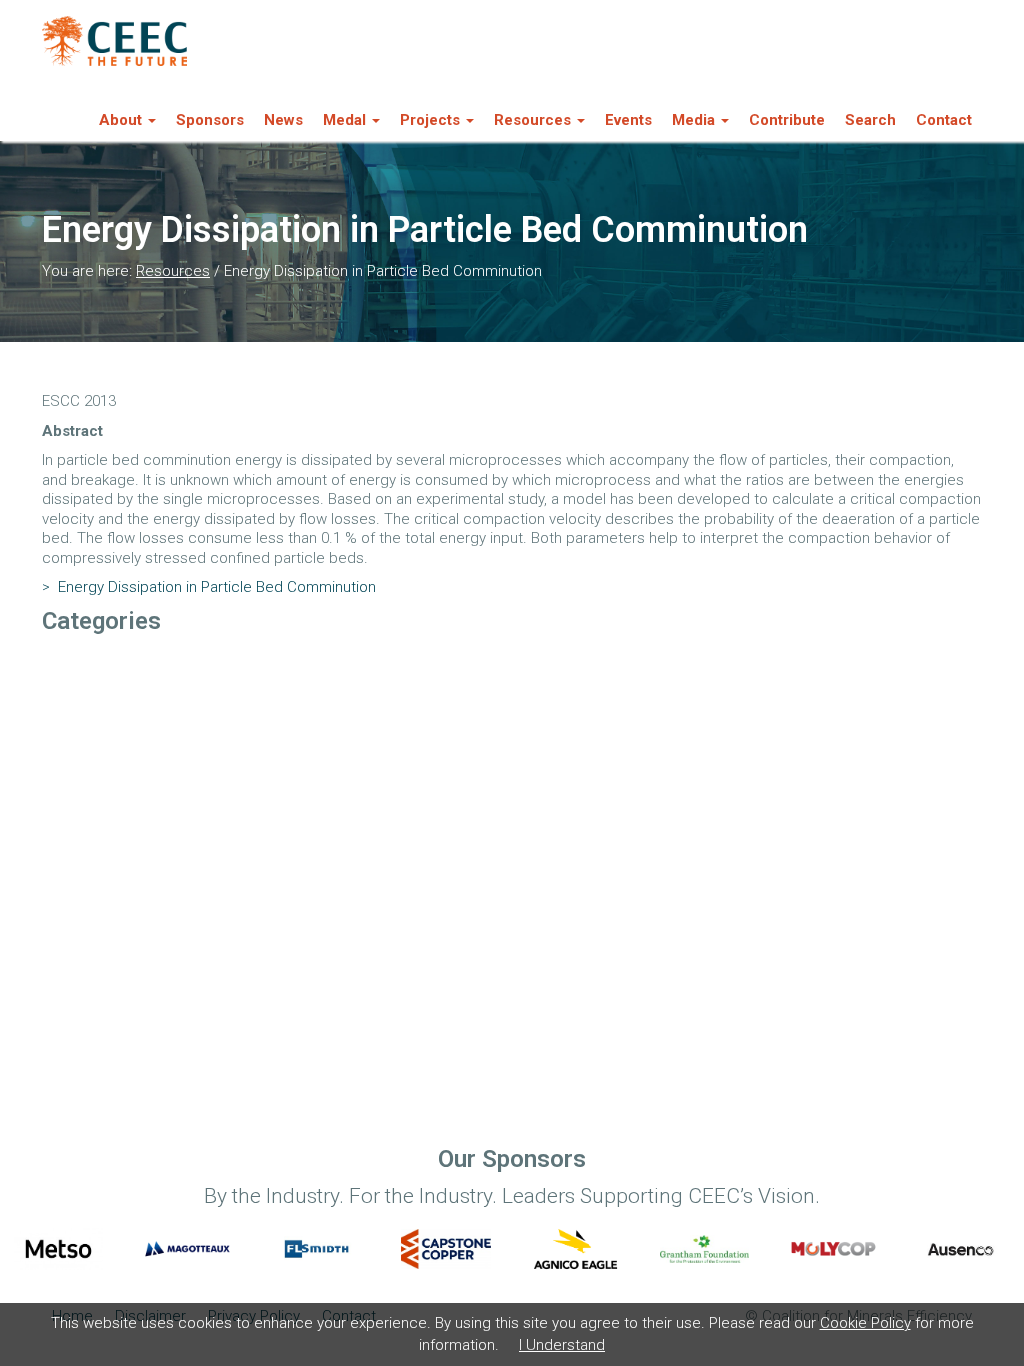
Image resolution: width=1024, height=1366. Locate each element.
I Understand (562, 1345)
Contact (944, 120)
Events (628, 120)
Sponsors (210, 120)
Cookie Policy (865, 1323)
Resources (173, 271)
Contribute (787, 120)
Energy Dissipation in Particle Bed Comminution (209, 587)
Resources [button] (532, 120)
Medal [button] (344, 120)
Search (870, 120)
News (283, 120)
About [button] (120, 120)
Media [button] (693, 120)
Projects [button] (430, 120)
